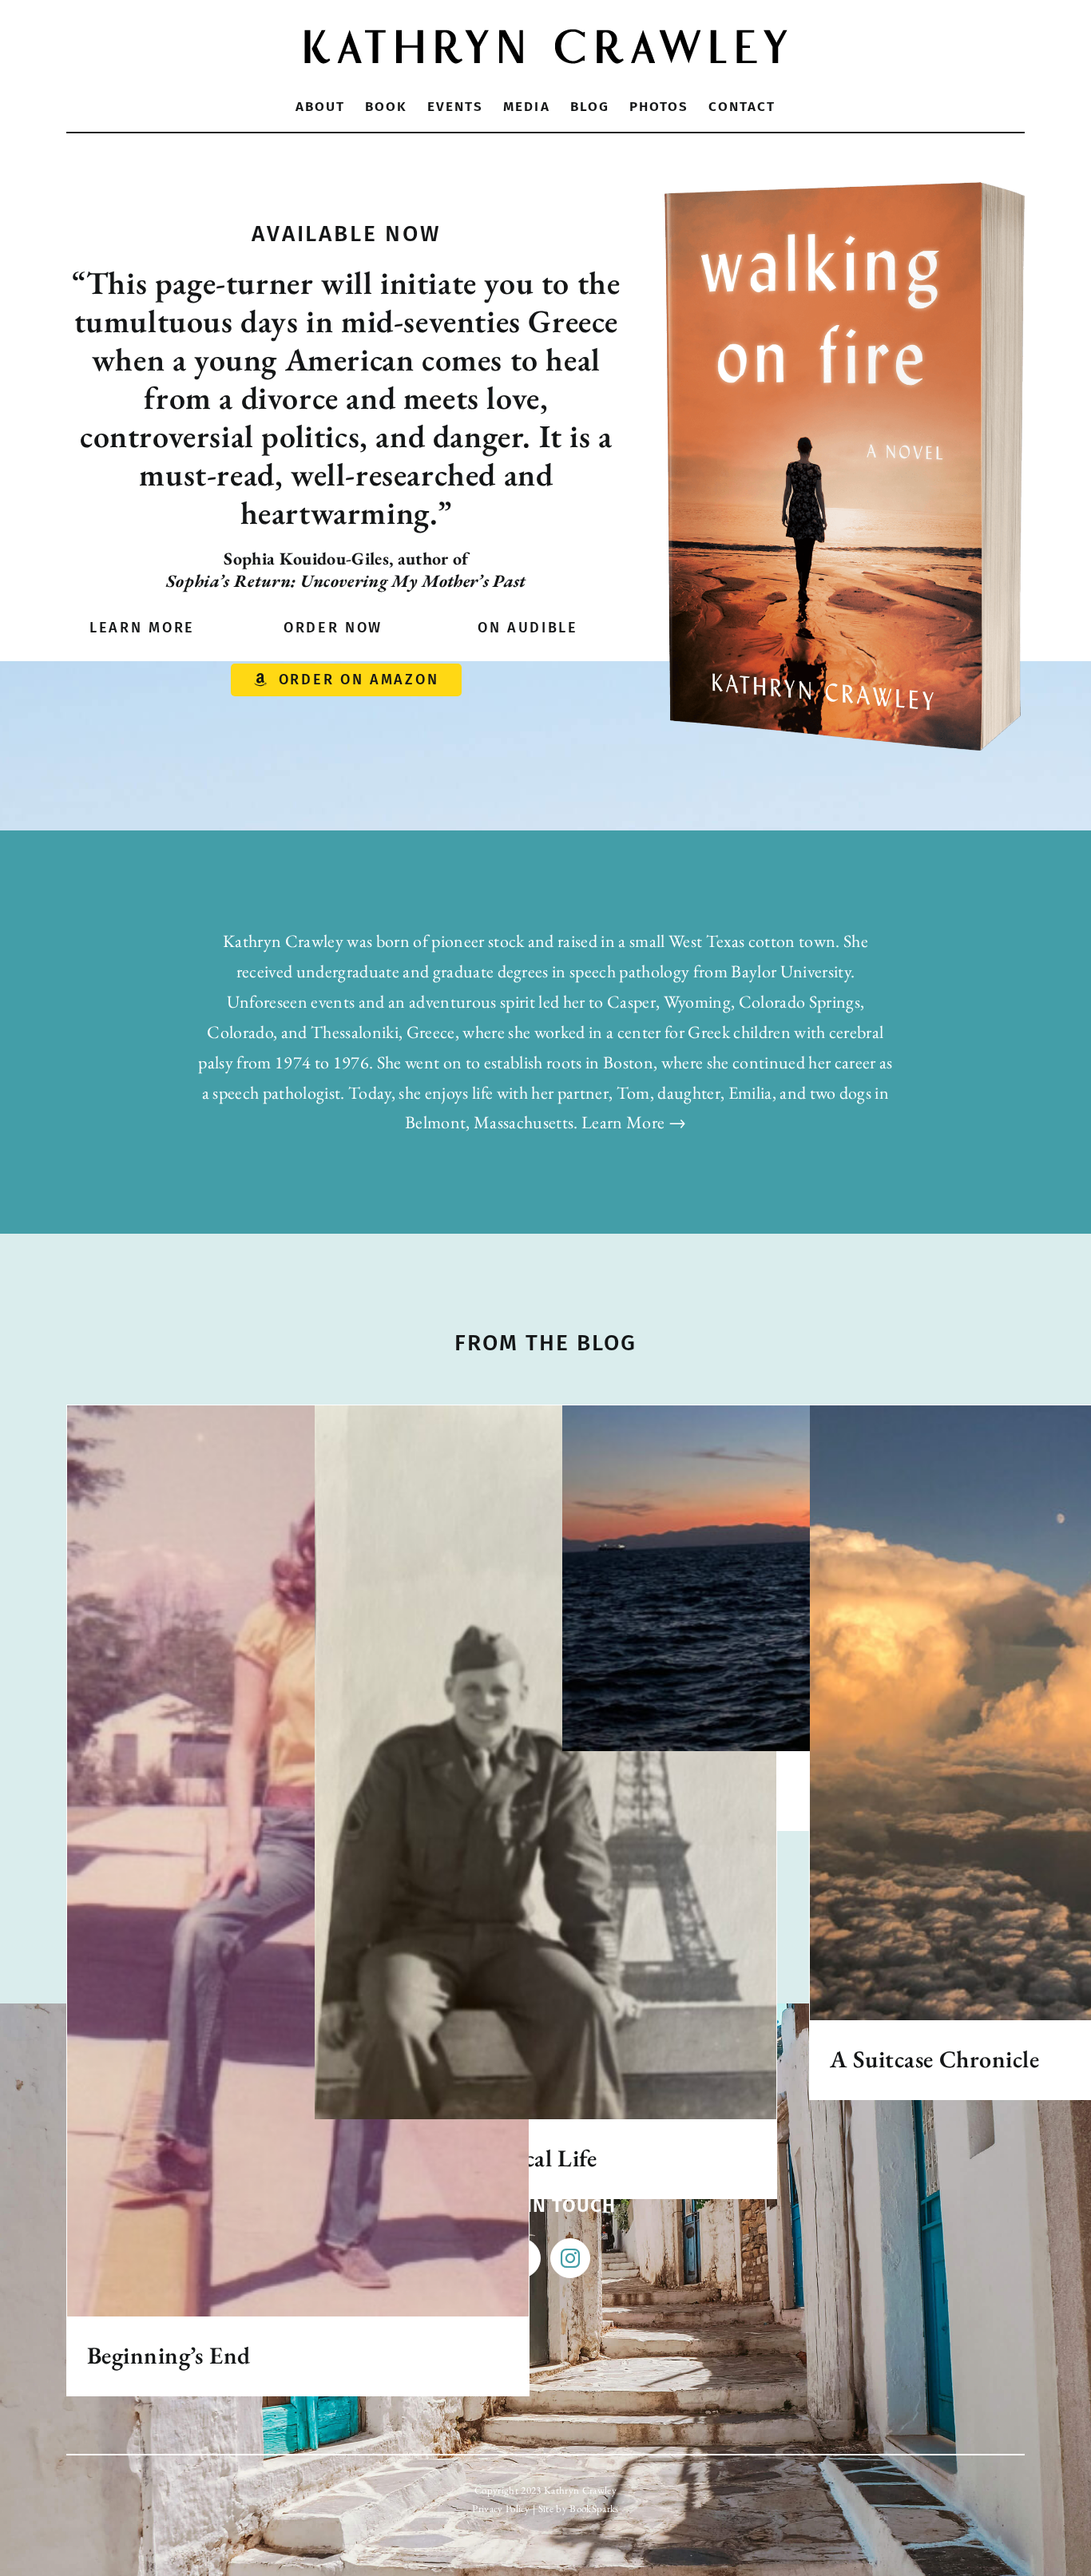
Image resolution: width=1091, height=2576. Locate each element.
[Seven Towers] (793, 1579)
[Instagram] (570, 2258)
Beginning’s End (169, 2355)
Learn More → (634, 1122)
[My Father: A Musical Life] (545, 1763)
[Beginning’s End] (298, 1861)
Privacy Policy (501, 2509)
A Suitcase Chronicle (934, 2059)
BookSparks (594, 2509)
